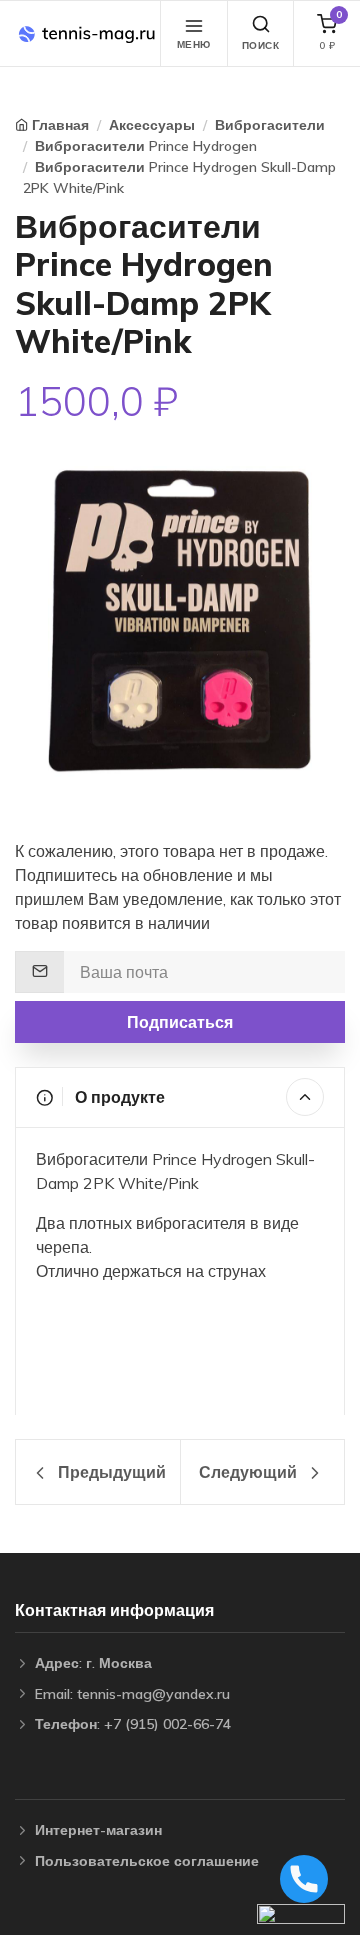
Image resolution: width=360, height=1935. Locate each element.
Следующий (250, 1472)
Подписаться (180, 1022)
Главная (60, 125)
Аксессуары (152, 125)
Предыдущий (110, 1472)
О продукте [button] (118, 1097)
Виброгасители (270, 125)
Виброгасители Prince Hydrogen (146, 146)
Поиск (261, 45)
